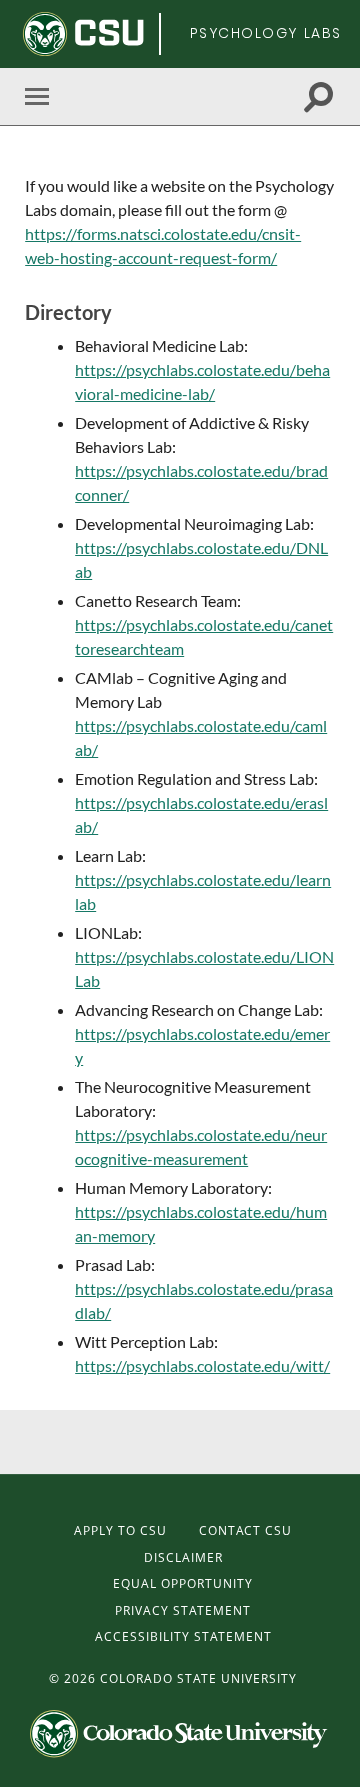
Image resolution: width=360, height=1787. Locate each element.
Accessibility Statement (183, 1636)
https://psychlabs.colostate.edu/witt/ (202, 1365)
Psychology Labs (266, 33)
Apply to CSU (120, 1530)
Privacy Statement (183, 1610)
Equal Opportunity (183, 1583)
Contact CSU (245, 1530)
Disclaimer (183, 1557)
